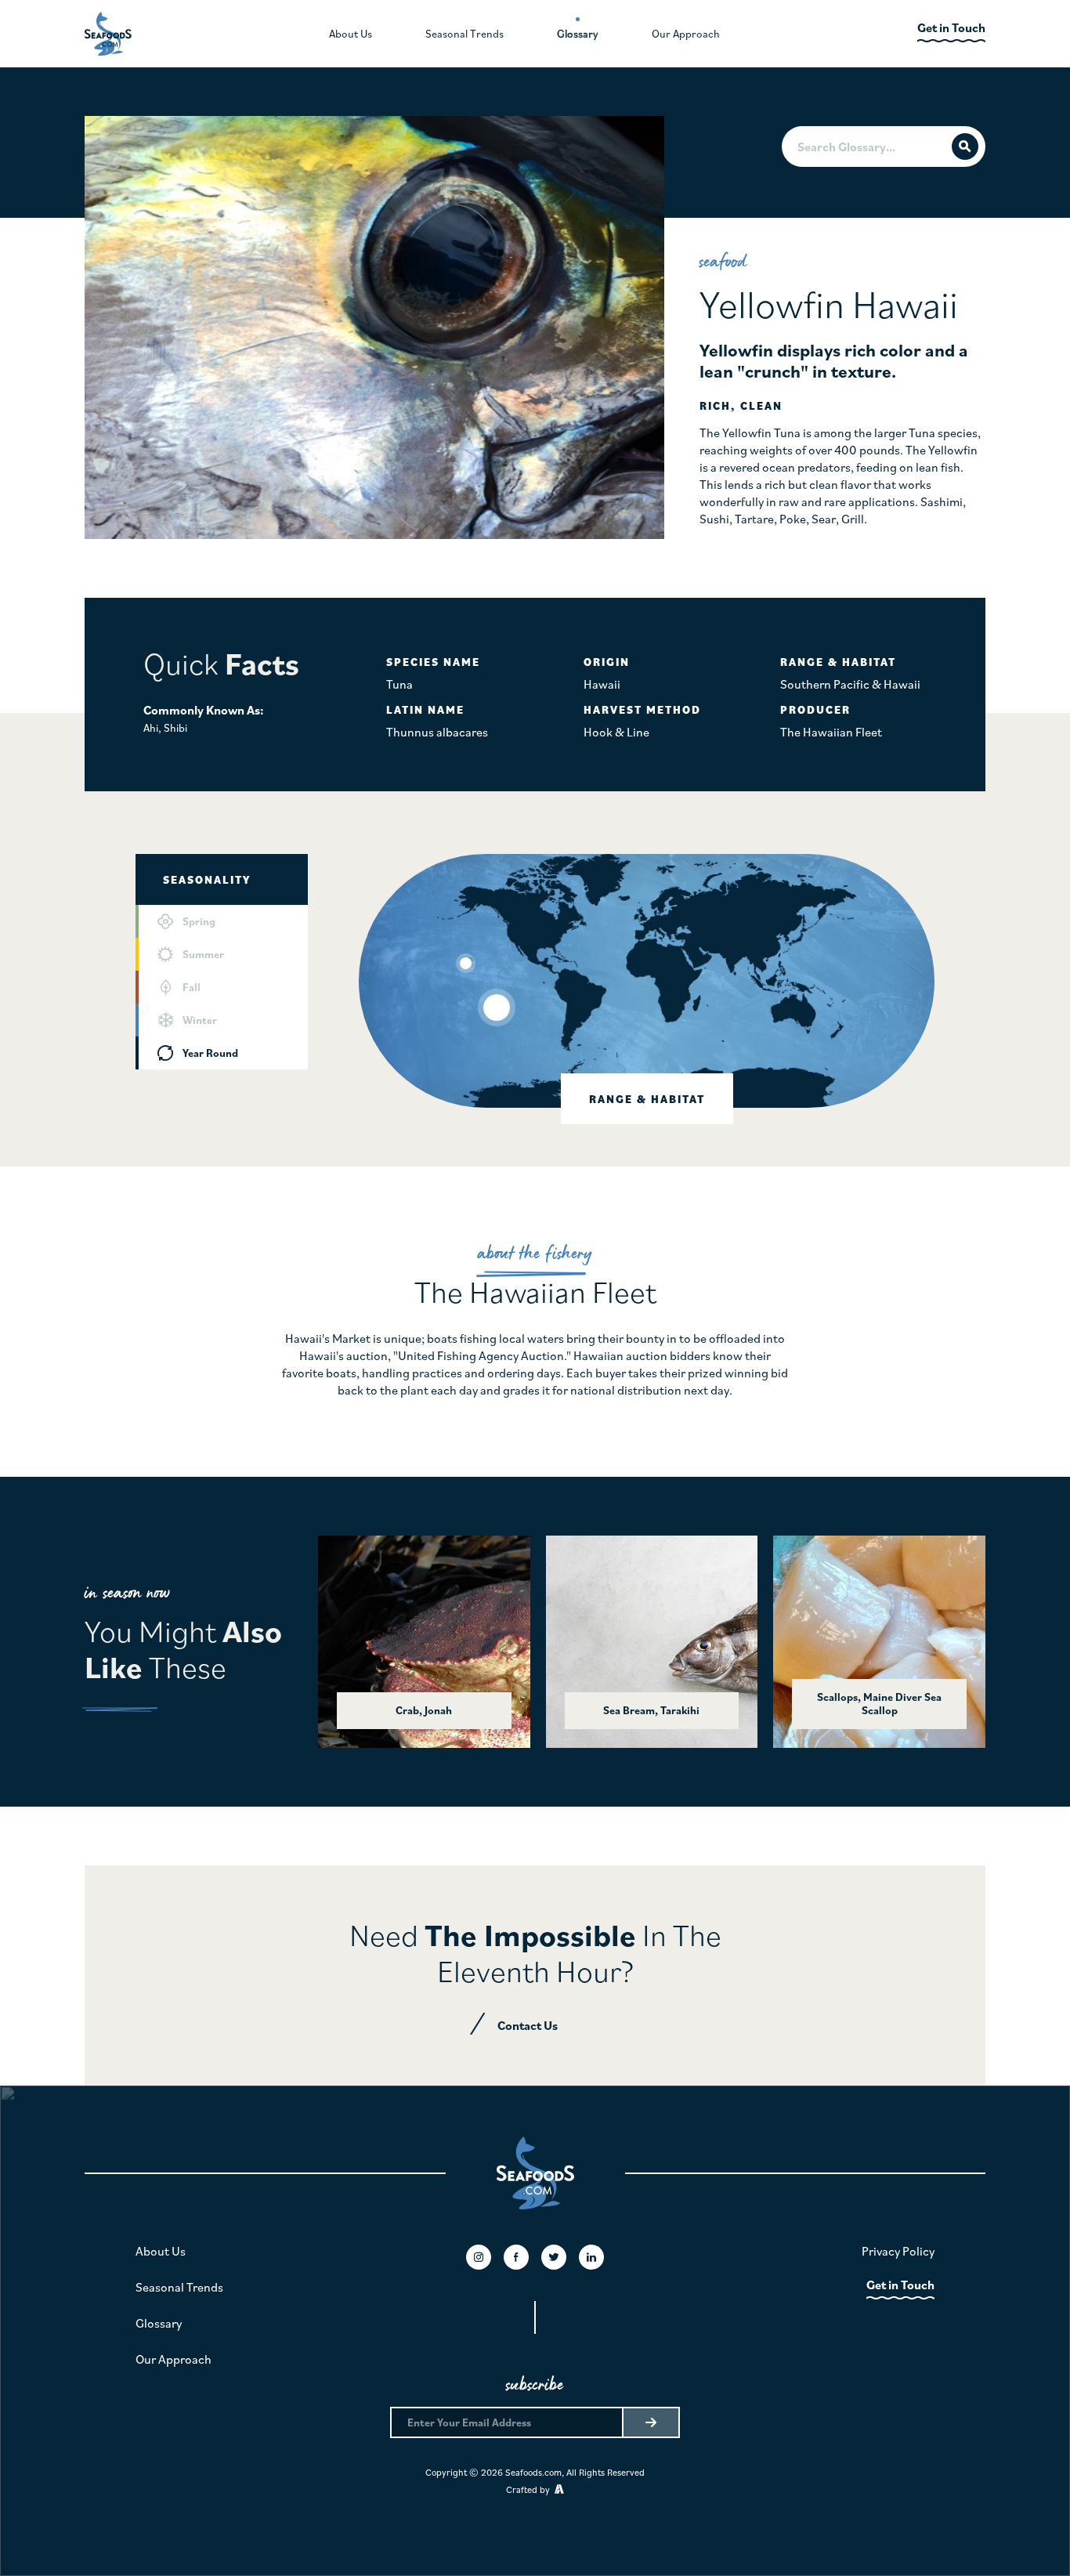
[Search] (965, 147)
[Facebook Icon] (516, 2257)
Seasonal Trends (179, 2287)
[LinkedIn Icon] (591, 2257)
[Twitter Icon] (554, 2257)
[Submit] (650, 2422)
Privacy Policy (898, 2251)
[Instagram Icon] (479, 2257)
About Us (161, 2251)
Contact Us (528, 2025)
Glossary (159, 2323)
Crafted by (530, 2489)
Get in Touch (900, 2285)
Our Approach (174, 2359)
